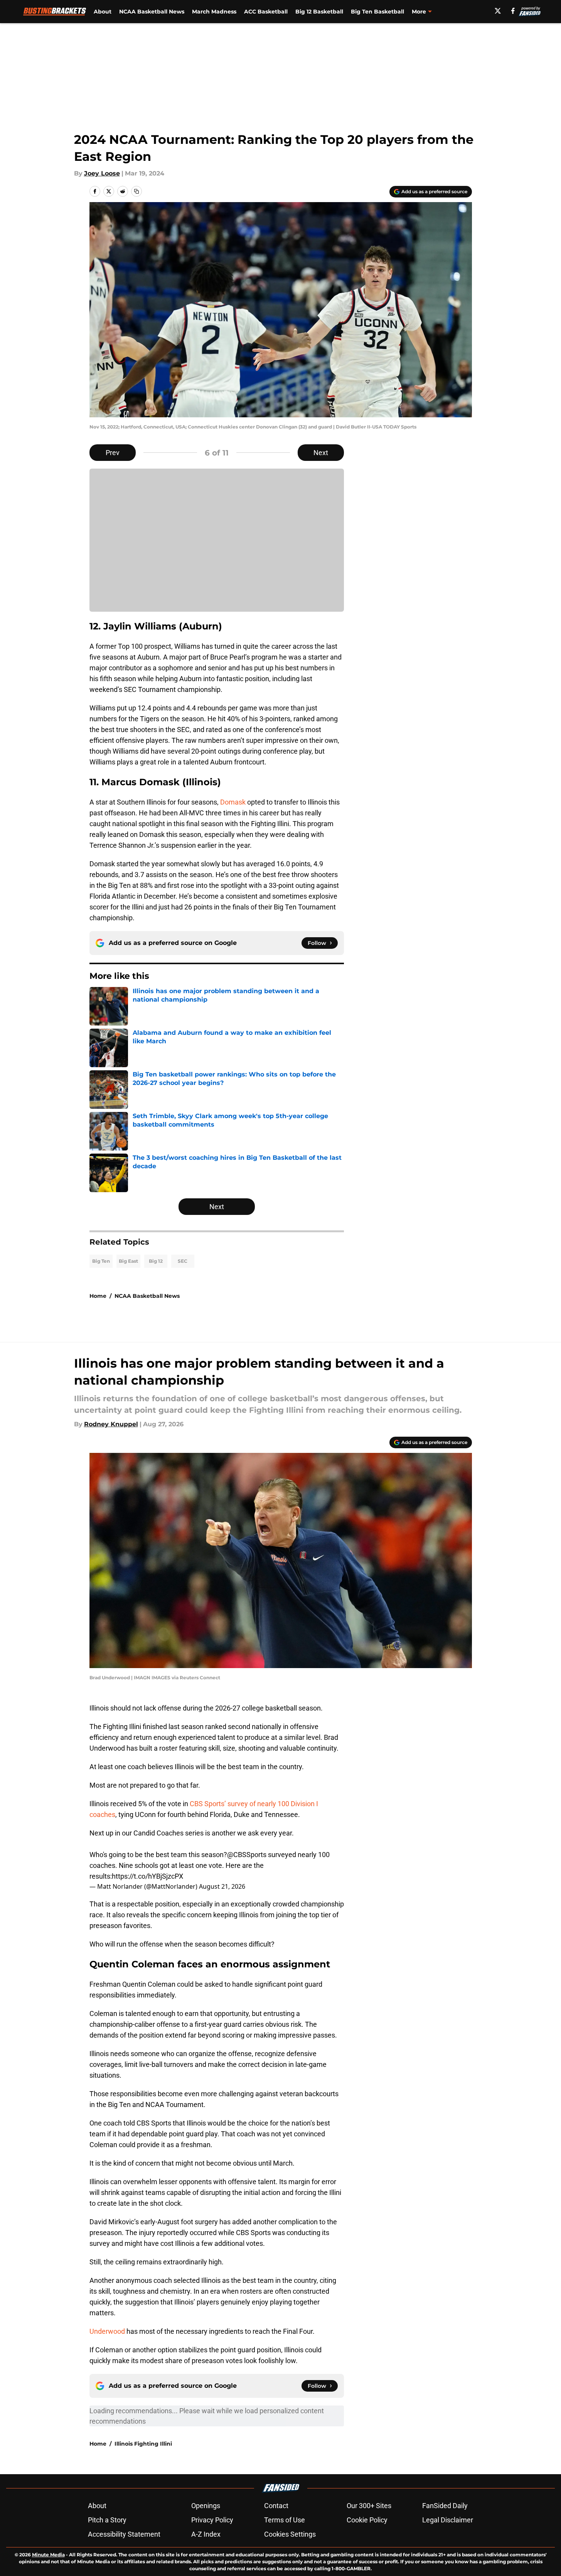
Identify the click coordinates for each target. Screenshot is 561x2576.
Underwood (107, 2331)
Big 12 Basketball (319, 12)
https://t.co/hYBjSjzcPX (147, 1876)
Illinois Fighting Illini (143, 2444)
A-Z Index (206, 2534)
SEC (183, 1261)
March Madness (214, 12)
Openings (206, 2506)
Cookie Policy (367, 2520)
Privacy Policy (212, 2520)
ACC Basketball (266, 12)
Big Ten (101, 1261)
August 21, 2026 (222, 1886)
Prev (113, 453)
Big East (128, 1261)
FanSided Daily (445, 2506)
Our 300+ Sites (369, 2506)
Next (321, 453)
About (103, 12)
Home (98, 1296)
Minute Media (48, 2555)
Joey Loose (102, 173)
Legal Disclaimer (448, 2520)
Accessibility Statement (124, 2534)
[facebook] (513, 11)
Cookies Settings (290, 2534)
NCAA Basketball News (152, 12)
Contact (276, 2506)
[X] (498, 11)
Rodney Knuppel (111, 1424)
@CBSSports (247, 1855)
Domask (234, 802)
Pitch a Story (107, 2520)
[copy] (136, 191)
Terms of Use (285, 2520)
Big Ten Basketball (377, 12)
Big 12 (156, 1261)
